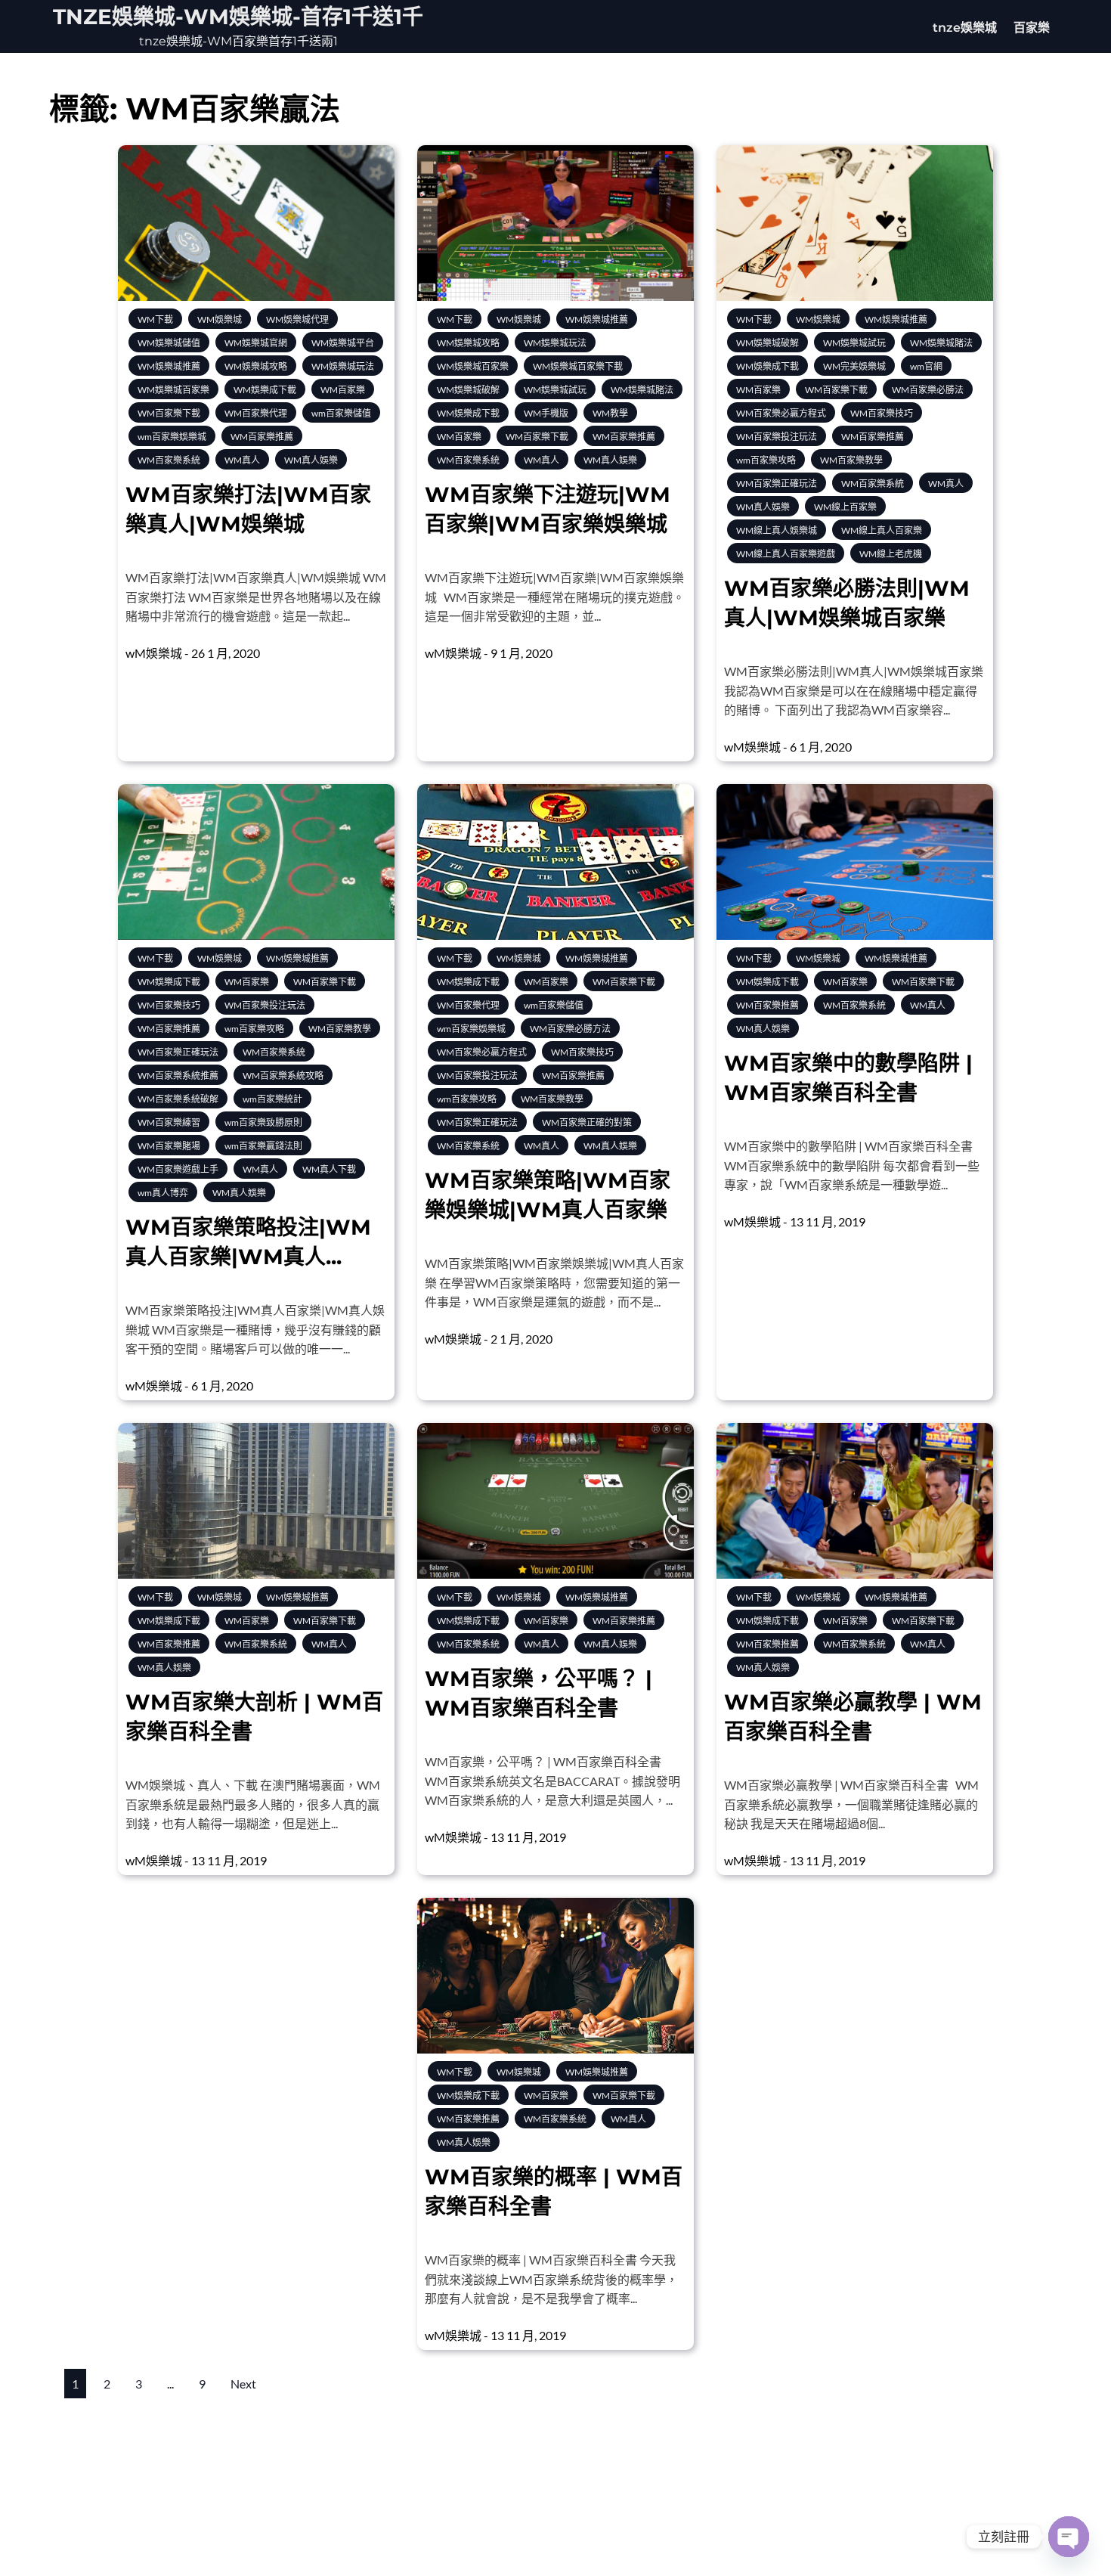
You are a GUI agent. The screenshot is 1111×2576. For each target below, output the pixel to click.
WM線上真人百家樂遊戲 (786, 554)
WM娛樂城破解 (468, 390)
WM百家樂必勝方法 (570, 1029)
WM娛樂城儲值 (169, 343)
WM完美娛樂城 (854, 366)
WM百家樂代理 (256, 413)
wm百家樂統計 (272, 1099)
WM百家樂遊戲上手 (178, 1169)
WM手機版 (546, 413)
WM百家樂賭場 (169, 1146)
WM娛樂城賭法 (642, 390)
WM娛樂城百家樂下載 (578, 366)
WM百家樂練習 (169, 1122)
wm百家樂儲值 (341, 413)
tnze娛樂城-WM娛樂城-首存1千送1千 (238, 17)
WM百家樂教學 (851, 460)
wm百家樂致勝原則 (263, 1122)
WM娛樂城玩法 (343, 366)
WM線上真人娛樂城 (777, 530)
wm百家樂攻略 (766, 460)
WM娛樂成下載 (265, 390)
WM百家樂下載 (169, 413)
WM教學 (610, 413)
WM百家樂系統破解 (178, 1099)
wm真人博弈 (163, 1193)
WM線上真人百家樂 (882, 530)
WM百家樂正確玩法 (777, 484)
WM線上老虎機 (891, 554)
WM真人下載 (329, 1169)
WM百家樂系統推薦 (178, 1076)
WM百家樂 (343, 390)
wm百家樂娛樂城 (172, 437)
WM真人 (242, 460)
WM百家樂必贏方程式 (781, 413)
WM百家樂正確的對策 (587, 1122)
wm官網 (926, 366)
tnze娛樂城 (965, 28)
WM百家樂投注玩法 (777, 437)
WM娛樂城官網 (256, 343)
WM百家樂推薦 (262, 437)
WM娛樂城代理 (297, 319)
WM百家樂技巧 (882, 413)
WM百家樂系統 (169, 460)
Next (243, 2384)
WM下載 (155, 319)
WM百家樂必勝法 (928, 390)
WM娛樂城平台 (343, 343)
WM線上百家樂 (845, 507)
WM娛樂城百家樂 (173, 390)
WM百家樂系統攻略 (283, 1076)
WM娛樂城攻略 (256, 366)
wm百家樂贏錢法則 (263, 1146)
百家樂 (1032, 28)
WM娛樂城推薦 (169, 366)
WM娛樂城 (220, 319)
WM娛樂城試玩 (555, 390)
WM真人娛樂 (311, 460)
